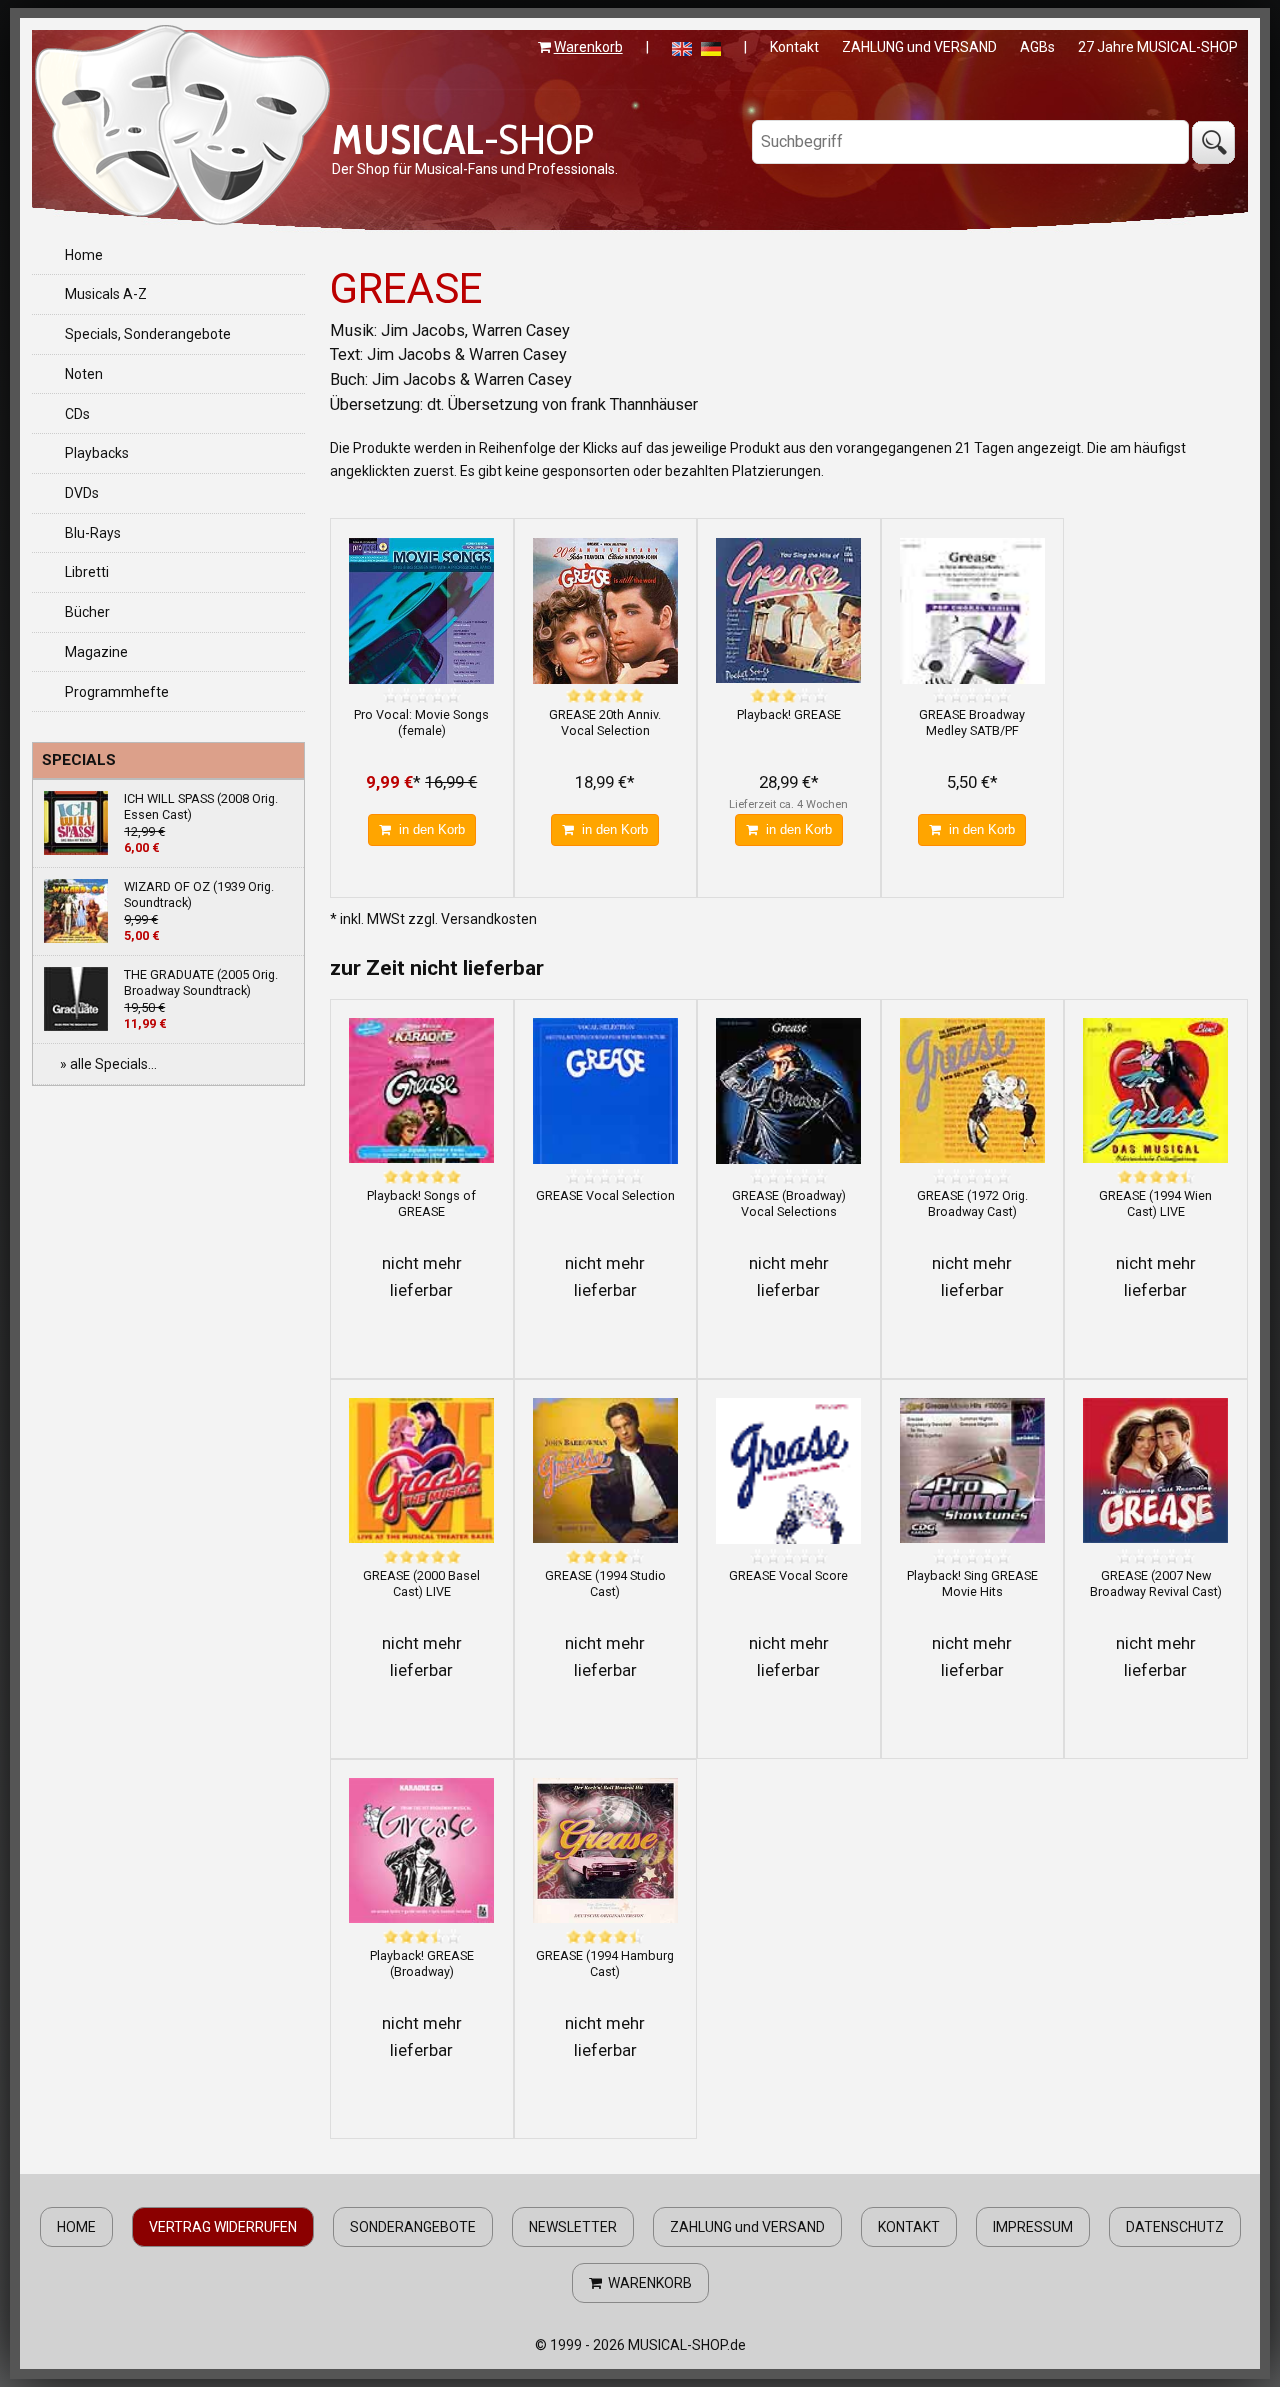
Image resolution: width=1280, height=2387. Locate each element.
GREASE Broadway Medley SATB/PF (972, 722)
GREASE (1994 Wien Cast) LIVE (1155, 1203)
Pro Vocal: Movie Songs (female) (421, 722)
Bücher (87, 612)
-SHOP (463, 139)
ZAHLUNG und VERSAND (919, 47)
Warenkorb (588, 47)
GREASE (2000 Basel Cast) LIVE (421, 1583)
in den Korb (428, 830)
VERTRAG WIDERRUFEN (223, 2227)
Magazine (96, 652)
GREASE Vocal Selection (605, 1195)
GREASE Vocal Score (788, 1575)
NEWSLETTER (573, 2227)
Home (84, 255)
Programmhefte (117, 692)
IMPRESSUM (1033, 2227)
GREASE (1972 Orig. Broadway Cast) (972, 1203)
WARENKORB (647, 2283)
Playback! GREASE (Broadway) (422, 1963)
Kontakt (794, 47)
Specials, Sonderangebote (148, 334)
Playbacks (97, 453)
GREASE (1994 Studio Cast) (605, 1583)
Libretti (87, 572)
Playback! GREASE (789, 714)
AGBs (1037, 47)
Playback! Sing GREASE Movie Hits (972, 1583)
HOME (76, 2227)
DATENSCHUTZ (1175, 2227)
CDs (77, 414)
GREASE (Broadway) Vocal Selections (789, 1203)
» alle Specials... (108, 1064)
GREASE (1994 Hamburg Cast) (605, 1963)
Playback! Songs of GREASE (421, 1203)
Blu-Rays (93, 533)
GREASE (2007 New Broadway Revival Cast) (1156, 1583)
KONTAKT (909, 2227)
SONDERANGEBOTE (413, 2227)
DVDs (82, 493)
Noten (84, 374)
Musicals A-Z (106, 294)
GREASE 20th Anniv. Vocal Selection (605, 722)
